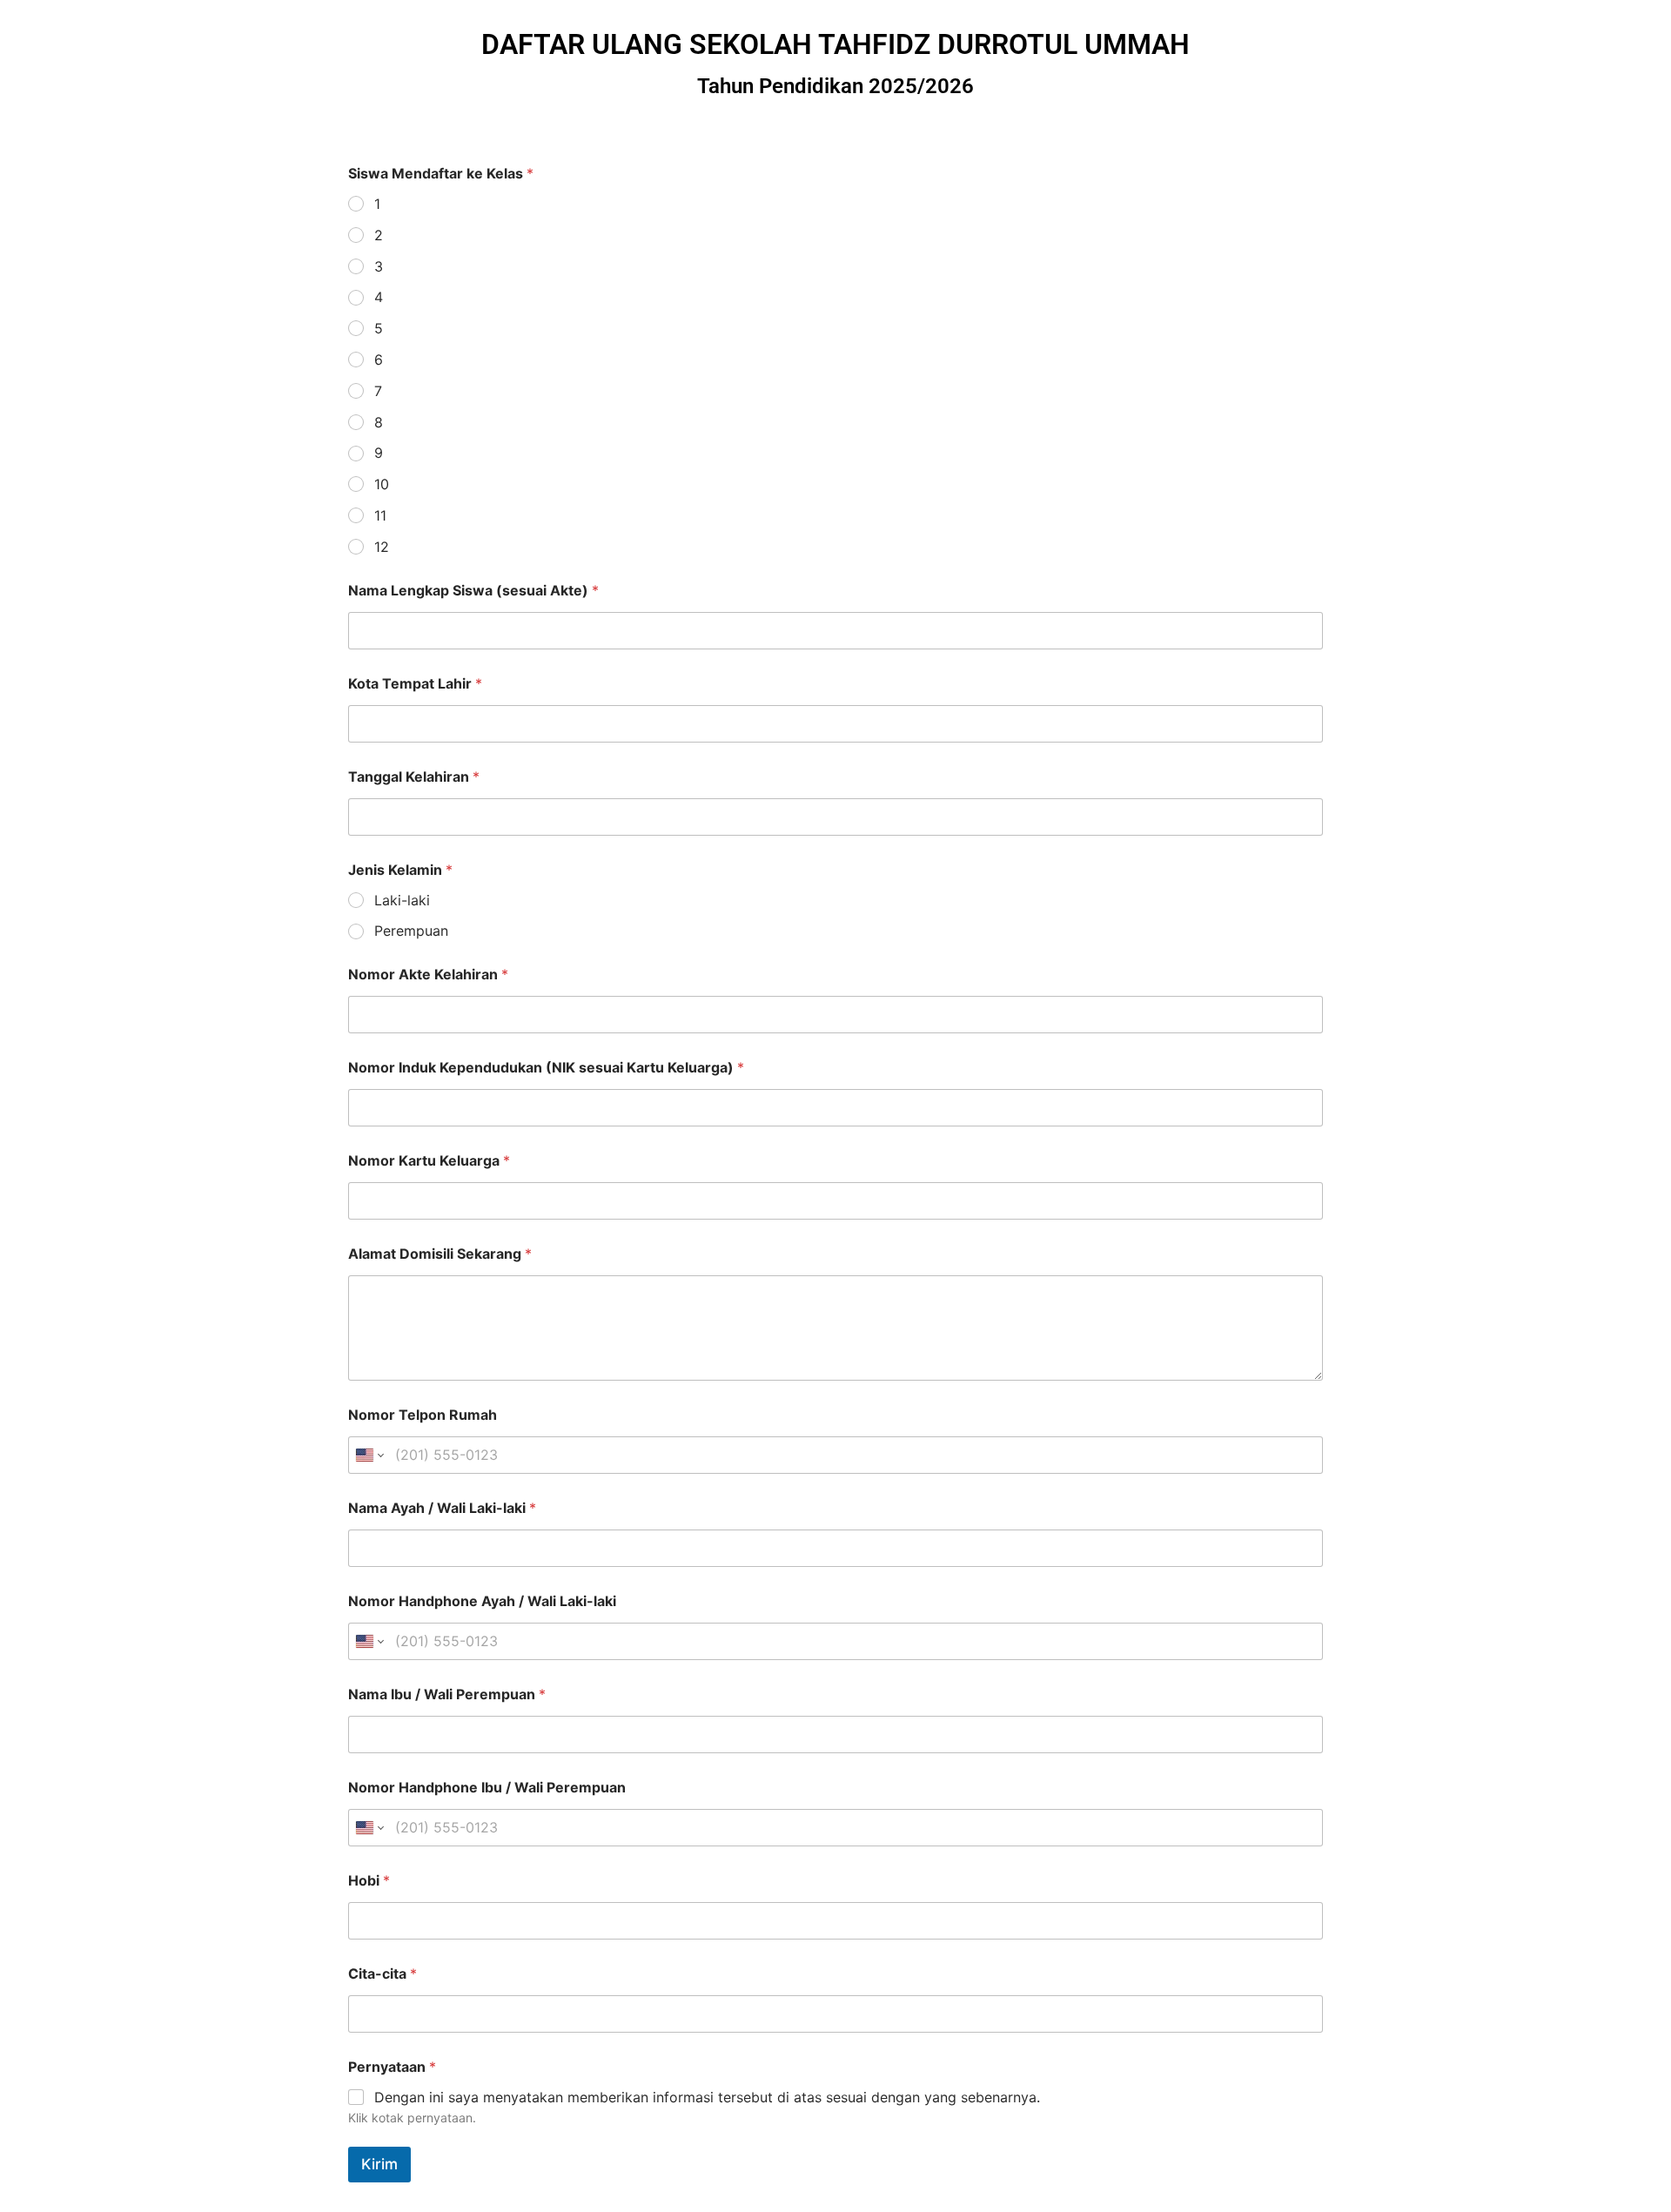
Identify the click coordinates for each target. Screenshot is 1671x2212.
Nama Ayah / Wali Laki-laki (442, 1508)
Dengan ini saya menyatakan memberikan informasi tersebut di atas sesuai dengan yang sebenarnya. (707, 2097)
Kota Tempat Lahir (415, 684)
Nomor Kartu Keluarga (429, 1161)
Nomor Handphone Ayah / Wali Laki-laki (482, 1601)
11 (380, 515)
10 (382, 484)
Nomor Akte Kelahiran (428, 975)
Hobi (369, 1881)
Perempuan (411, 931)
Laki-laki (402, 900)
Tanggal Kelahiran (414, 777)
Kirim (379, 2164)
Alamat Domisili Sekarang (440, 1254)
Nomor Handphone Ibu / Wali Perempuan (487, 1788)
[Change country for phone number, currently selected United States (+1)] (369, 1455)
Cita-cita (383, 1974)
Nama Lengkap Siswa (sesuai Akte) (473, 591)
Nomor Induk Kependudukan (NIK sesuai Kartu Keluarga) (546, 1068)
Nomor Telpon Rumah (423, 1415)
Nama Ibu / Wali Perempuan (447, 1694)
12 (382, 547)
